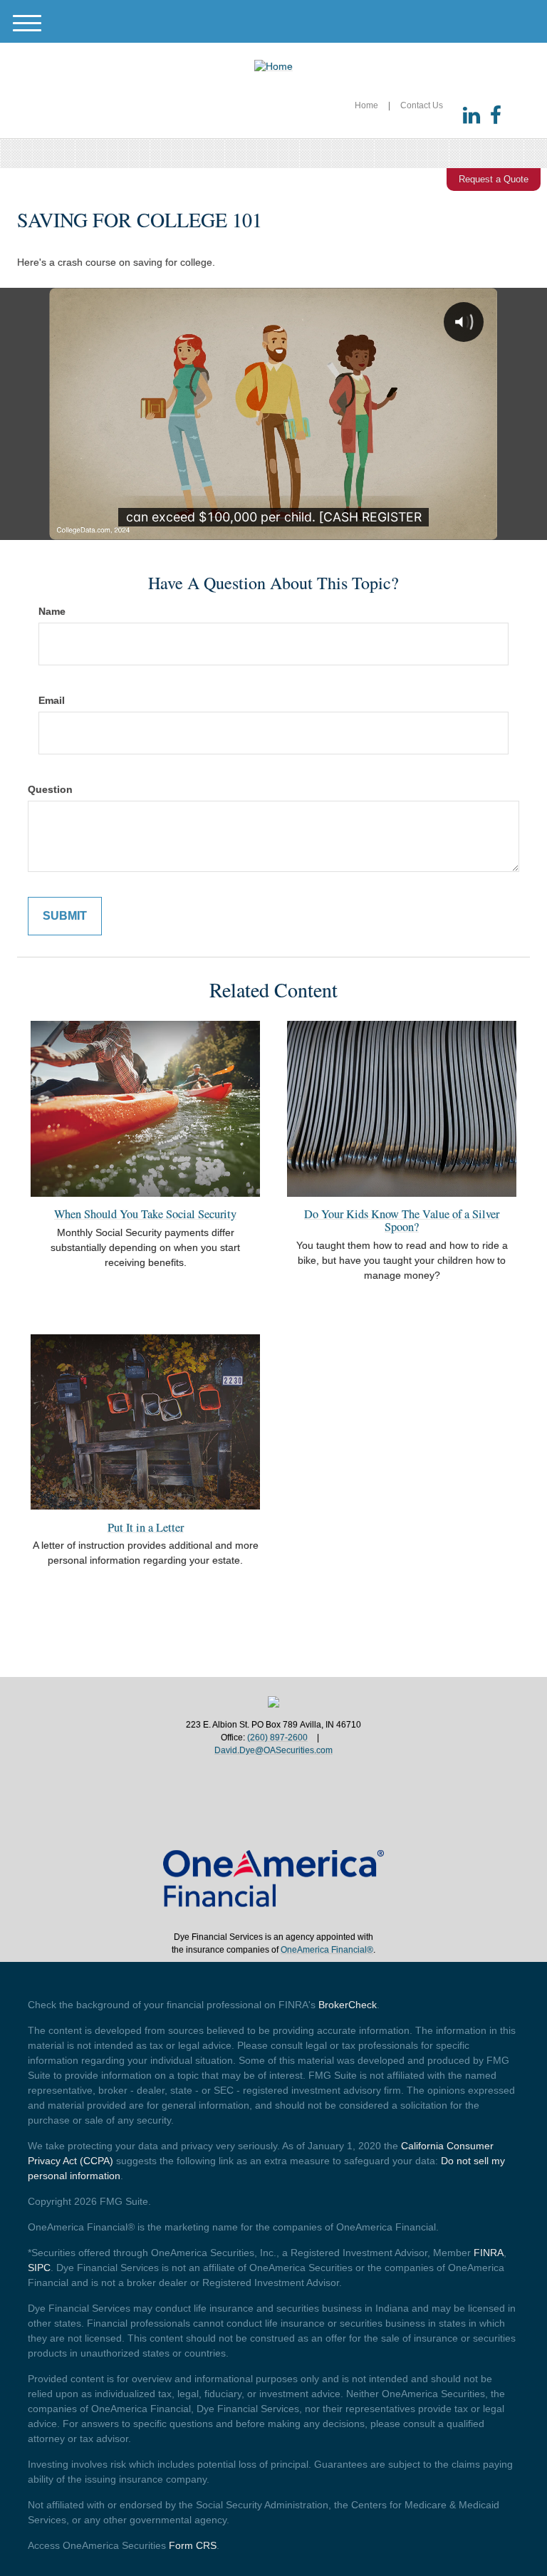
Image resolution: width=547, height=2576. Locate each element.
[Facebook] (496, 116)
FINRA (489, 2253)
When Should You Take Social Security (145, 1214)
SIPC (39, 2268)
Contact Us (422, 105)
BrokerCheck (348, 2005)
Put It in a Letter (146, 1527)
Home (366, 105)
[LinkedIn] (472, 116)
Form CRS (193, 2545)
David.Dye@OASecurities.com (273, 1750)
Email (52, 700)
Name (52, 611)
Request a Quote (494, 179)
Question (50, 789)
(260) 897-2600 (277, 1738)
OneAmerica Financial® (327, 1950)
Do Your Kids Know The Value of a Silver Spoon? (402, 1220)
